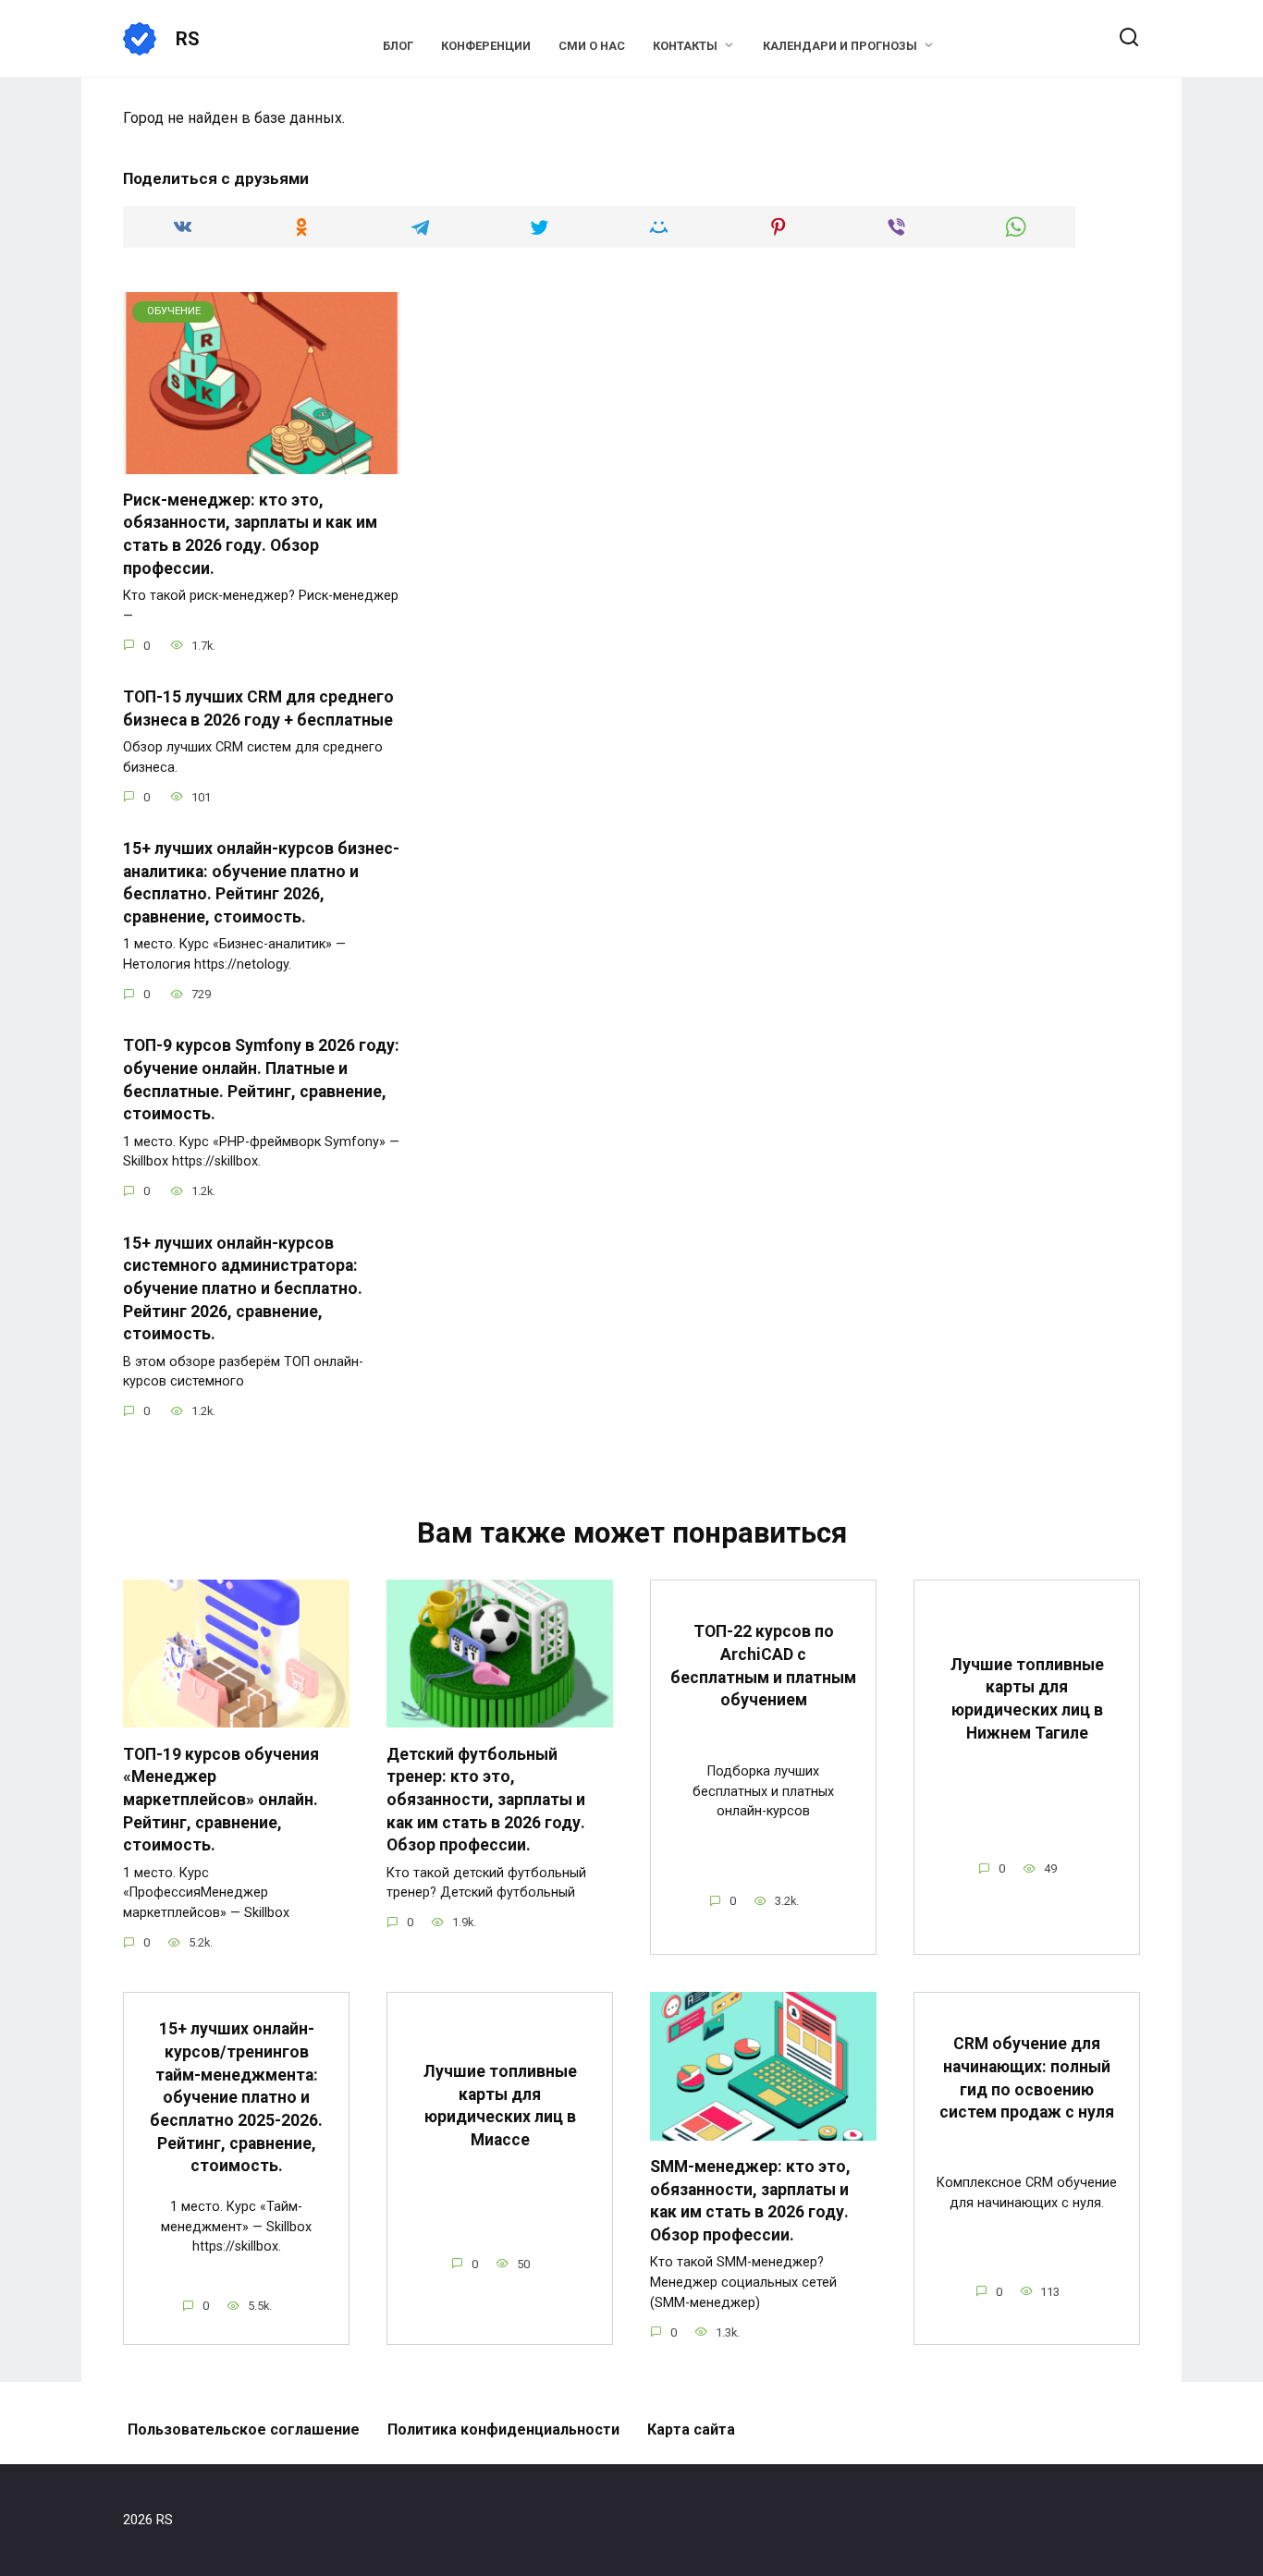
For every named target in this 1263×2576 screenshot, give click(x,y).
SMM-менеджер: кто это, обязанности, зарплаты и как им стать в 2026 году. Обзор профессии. (750, 2201)
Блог (398, 46)
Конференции (486, 46)
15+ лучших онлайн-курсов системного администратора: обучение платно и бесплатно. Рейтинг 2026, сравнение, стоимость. (243, 1288)
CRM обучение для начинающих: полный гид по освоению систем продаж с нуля (1027, 2078)
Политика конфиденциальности (503, 2429)
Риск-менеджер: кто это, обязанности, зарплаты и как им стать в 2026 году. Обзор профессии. (250, 534)
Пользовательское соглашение (244, 2429)
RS (188, 39)
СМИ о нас (592, 46)
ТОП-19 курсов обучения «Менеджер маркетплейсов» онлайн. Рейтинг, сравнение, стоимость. (221, 1799)
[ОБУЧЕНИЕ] (262, 463)
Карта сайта (691, 2429)
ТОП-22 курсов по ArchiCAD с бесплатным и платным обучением (763, 1666)
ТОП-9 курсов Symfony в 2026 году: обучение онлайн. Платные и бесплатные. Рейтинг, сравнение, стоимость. (261, 1080)
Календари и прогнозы (840, 46)
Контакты (685, 46)
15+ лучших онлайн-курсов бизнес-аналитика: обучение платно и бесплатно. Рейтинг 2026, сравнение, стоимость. (261, 883)
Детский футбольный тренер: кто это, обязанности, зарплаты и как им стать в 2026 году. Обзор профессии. (486, 1799)
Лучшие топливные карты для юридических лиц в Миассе (500, 2106)
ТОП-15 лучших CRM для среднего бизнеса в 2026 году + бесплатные (258, 708)
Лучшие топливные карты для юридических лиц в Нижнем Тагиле (1027, 1699)
